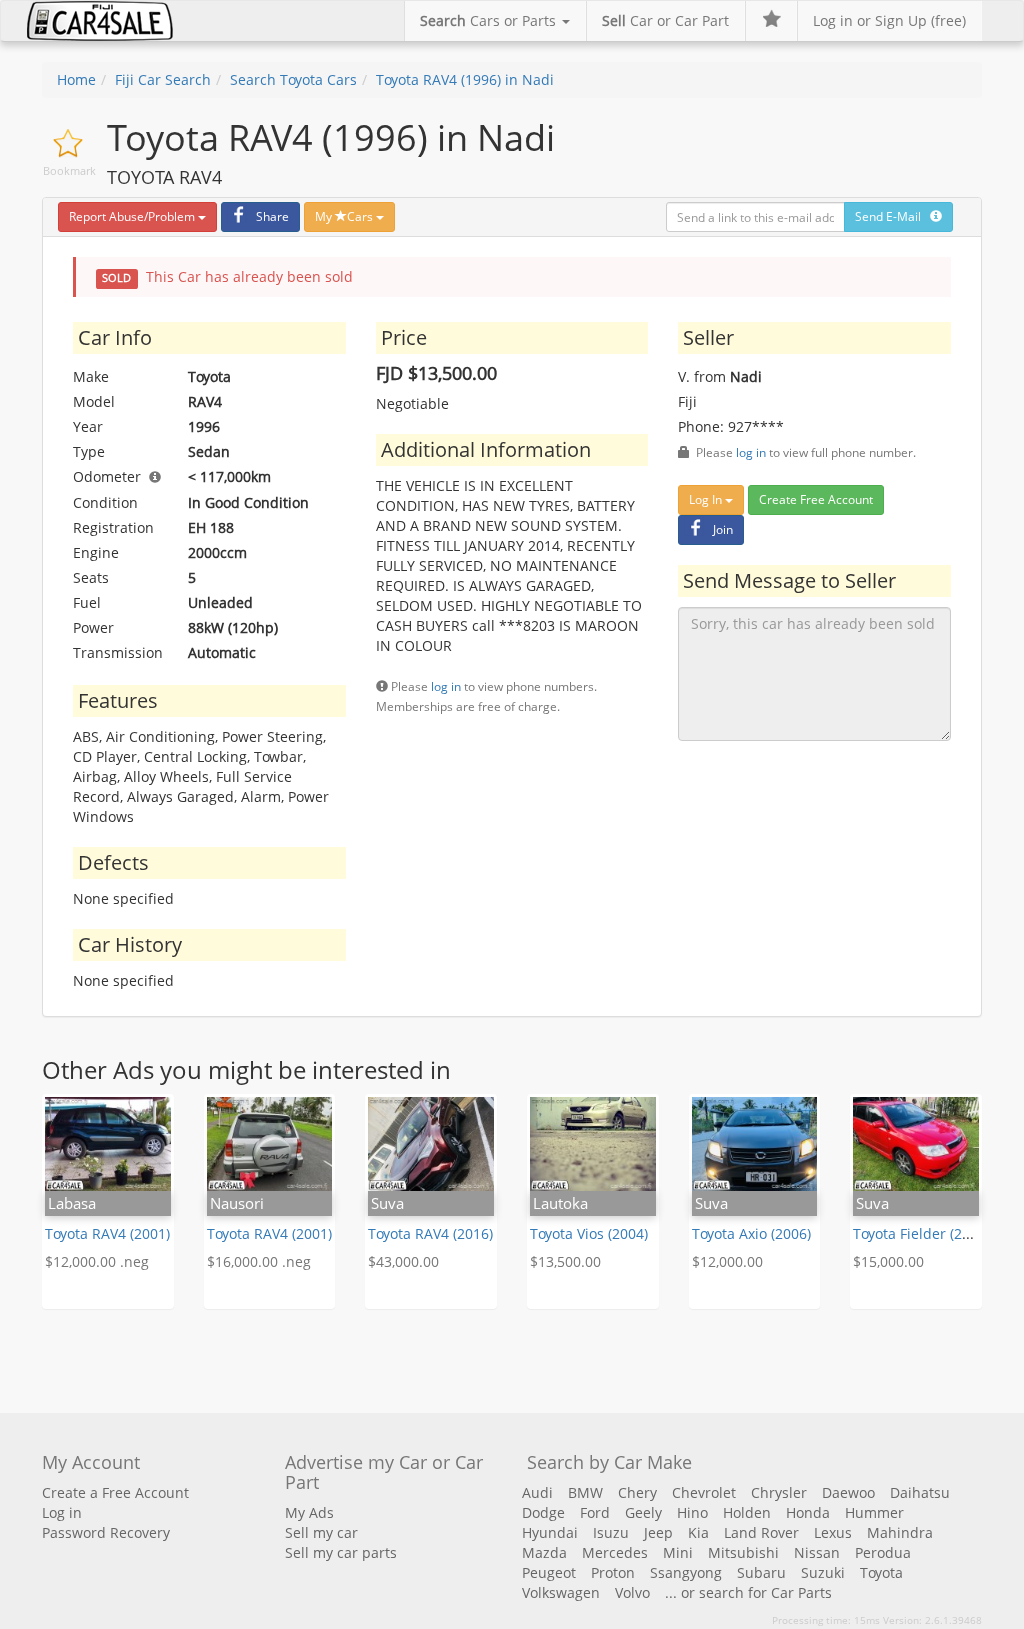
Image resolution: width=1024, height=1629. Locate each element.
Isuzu (611, 1532)
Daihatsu (920, 1492)
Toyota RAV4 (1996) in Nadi (465, 79)
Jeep (658, 1532)
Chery (637, 1492)
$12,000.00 (727, 1261)
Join (723, 529)
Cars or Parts (490, 20)
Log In (707, 499)
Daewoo (848, 1492)
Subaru (761, 1572)
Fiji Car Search (163, 79)
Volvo (632, 1592)
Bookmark (69, 170)
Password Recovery (106, 1532)
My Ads (309, 1512)
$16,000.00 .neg (259, 1261)
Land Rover (761, 1532)
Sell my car (321, 1532)
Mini (678, 1552)
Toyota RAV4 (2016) (430, 1233)
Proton (613, 1572)
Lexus (833, 1532)
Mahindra (900, 1532)
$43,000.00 (403, 1261)
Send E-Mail (892, 216)
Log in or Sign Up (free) (889, 20)
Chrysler (779, 1492)
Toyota (881, 1572)
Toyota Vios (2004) (589, 1233)
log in (446, 686)
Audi (537, 1492)
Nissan (817, 1552)
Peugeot (549, 1572)
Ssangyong (686, 1572)
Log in (62, 1512)
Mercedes (615, 1552)
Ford (595, 1512)
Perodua (883, 1552)
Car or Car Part (665, 20)
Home (76, 79)
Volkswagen (561, 1592)
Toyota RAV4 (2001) (107, 1233)
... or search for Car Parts (748, 1592)
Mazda (544, 1552)
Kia (698, 1532)
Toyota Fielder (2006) (921, 1233)
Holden (747, 1512)
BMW (585, 1492)
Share (272, 216)
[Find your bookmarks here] (771, 21)
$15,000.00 (888, 1261)
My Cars (345, 216)
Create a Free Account (115, 1492)
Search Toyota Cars (293, 79)
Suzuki (823, 1572)
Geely (643, 1512)
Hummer (874, 1512)
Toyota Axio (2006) (751, 1233)
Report (132, 216)
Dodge (543, 1512)
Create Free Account (816, 499)
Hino (692, 1512)
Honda (808, 1512)
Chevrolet (704, 1492)
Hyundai (550, 1532)
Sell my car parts (341, 1552)
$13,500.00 (565, 1261)
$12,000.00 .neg (97, 1261)
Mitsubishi (743, 1552)
